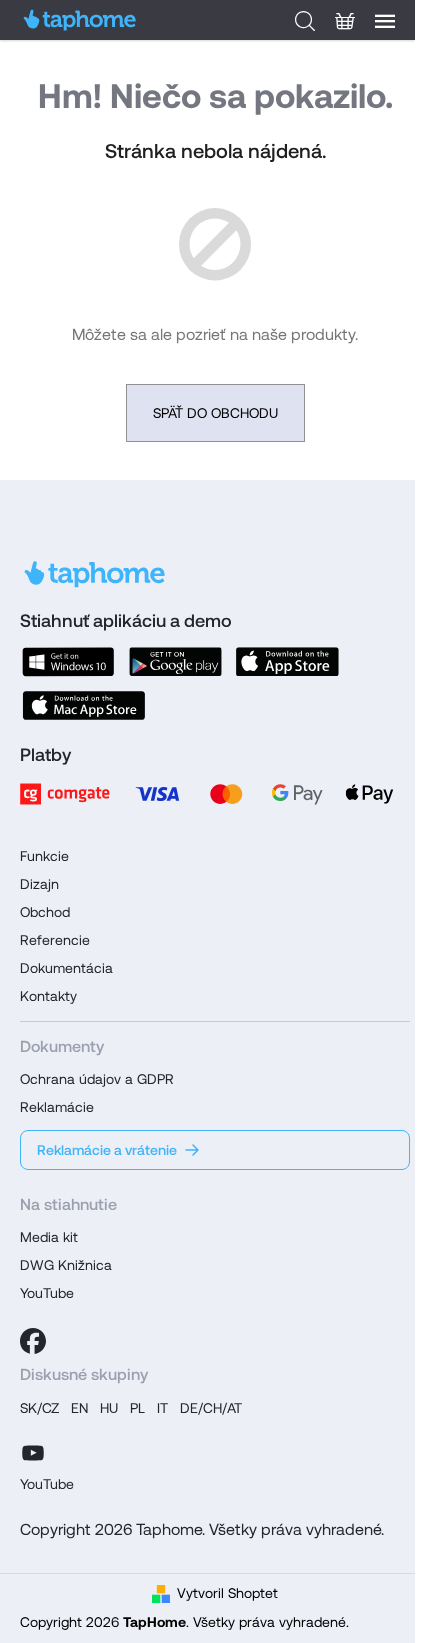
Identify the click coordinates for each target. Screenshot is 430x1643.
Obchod (45, 912)
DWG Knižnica (66, 1265)
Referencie (55, 940)
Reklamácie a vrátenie (107, 1150)
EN (79, 1408)
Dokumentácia (66, 968)
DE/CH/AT (211, 1408)
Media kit (49, 1237)
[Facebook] (33, 1341)
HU (109, 1408)
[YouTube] (33, 1450)
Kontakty (48, 996)
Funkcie (44, 856)
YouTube (47, 1293)
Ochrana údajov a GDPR (97, 1079)
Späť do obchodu (215, 413)
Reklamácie (57, 1107)
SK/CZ (39, 1408)
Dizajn (39, 884)
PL (137, 1408)
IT (162, 1408)
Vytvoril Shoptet (227, 1593)
